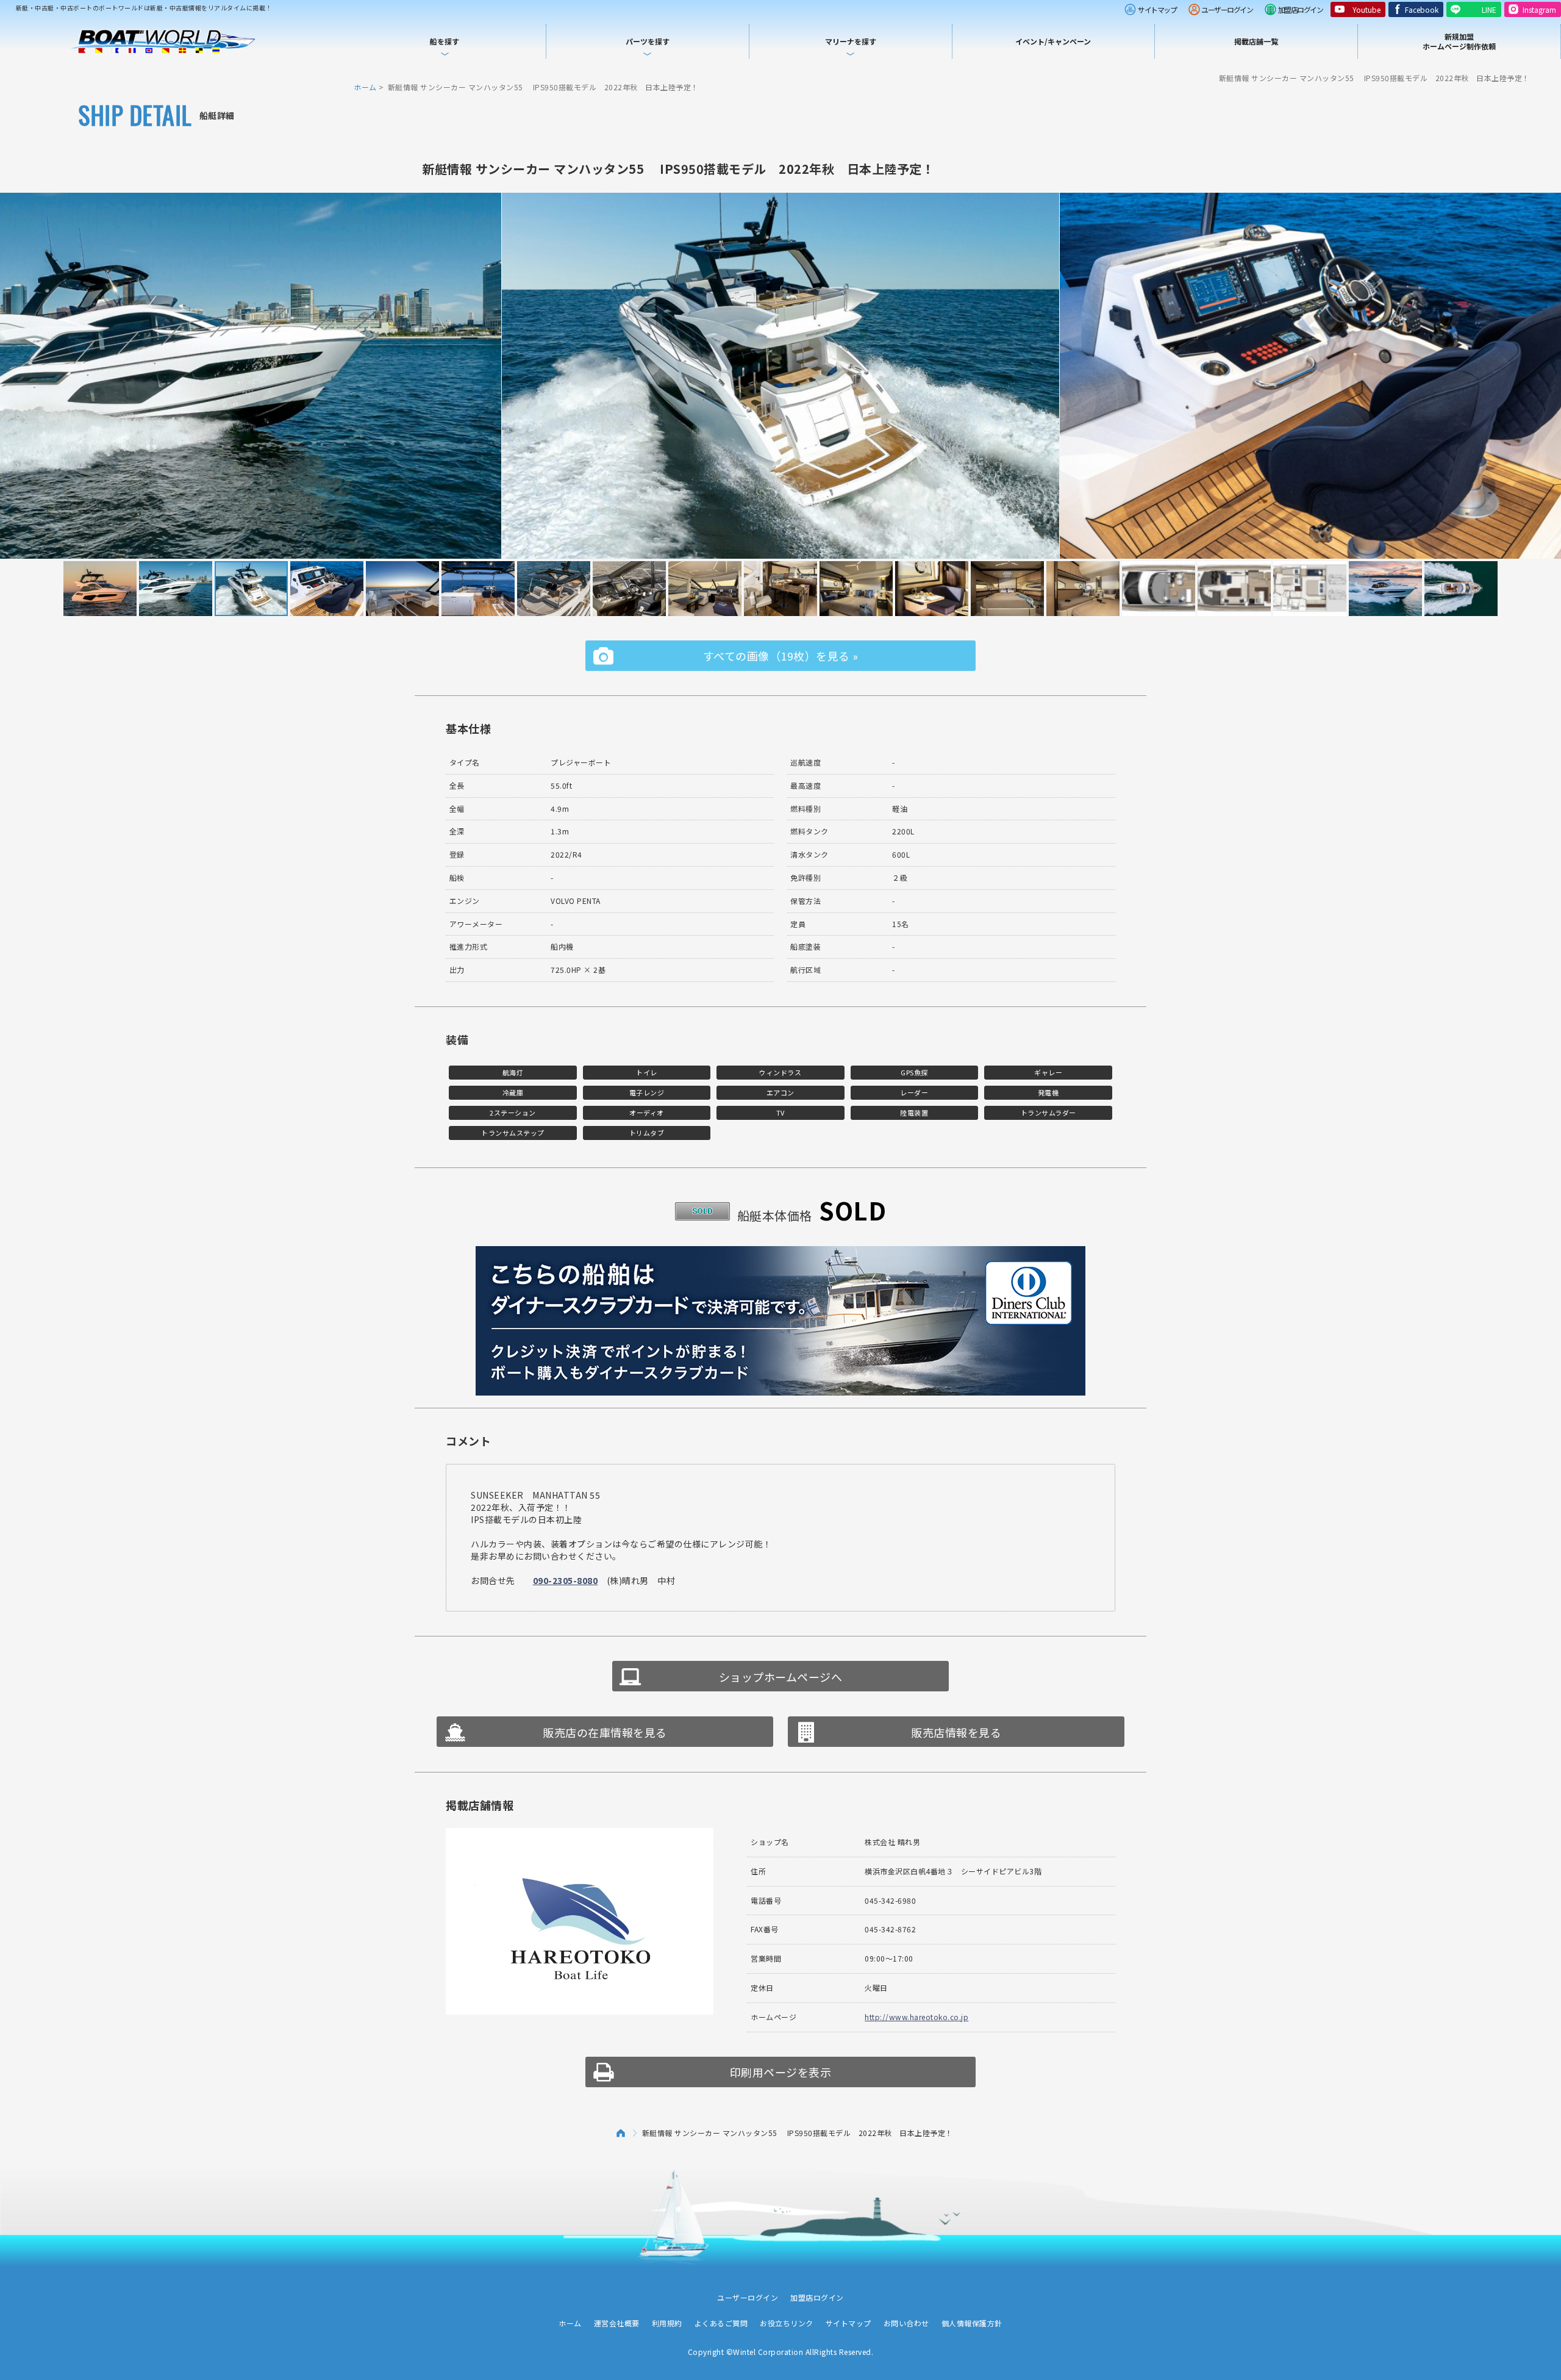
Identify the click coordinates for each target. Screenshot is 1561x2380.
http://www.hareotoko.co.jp (916, 2017)
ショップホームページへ (781, 1677)
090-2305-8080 (566, 1580)
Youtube (1366, 9)
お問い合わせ (906, 2323)
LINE (1489, 9)
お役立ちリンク (787, 2323)
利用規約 (667, 2323)
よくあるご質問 (721, 2323)
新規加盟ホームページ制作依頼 (1459, 41)
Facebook (1422, 9)
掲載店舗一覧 (1256, 41)
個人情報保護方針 (972, 2323)
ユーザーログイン (1227, 9)
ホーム (365, 87)
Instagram (1539, 9)
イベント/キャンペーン (1053, 41)
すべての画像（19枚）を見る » (781, 656)
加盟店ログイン (1301, 9)
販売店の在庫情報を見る (605, 1732)
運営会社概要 (617, 2323)
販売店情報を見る (956, 1732)
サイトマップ (1157, 9)
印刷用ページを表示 (781, 2072)
